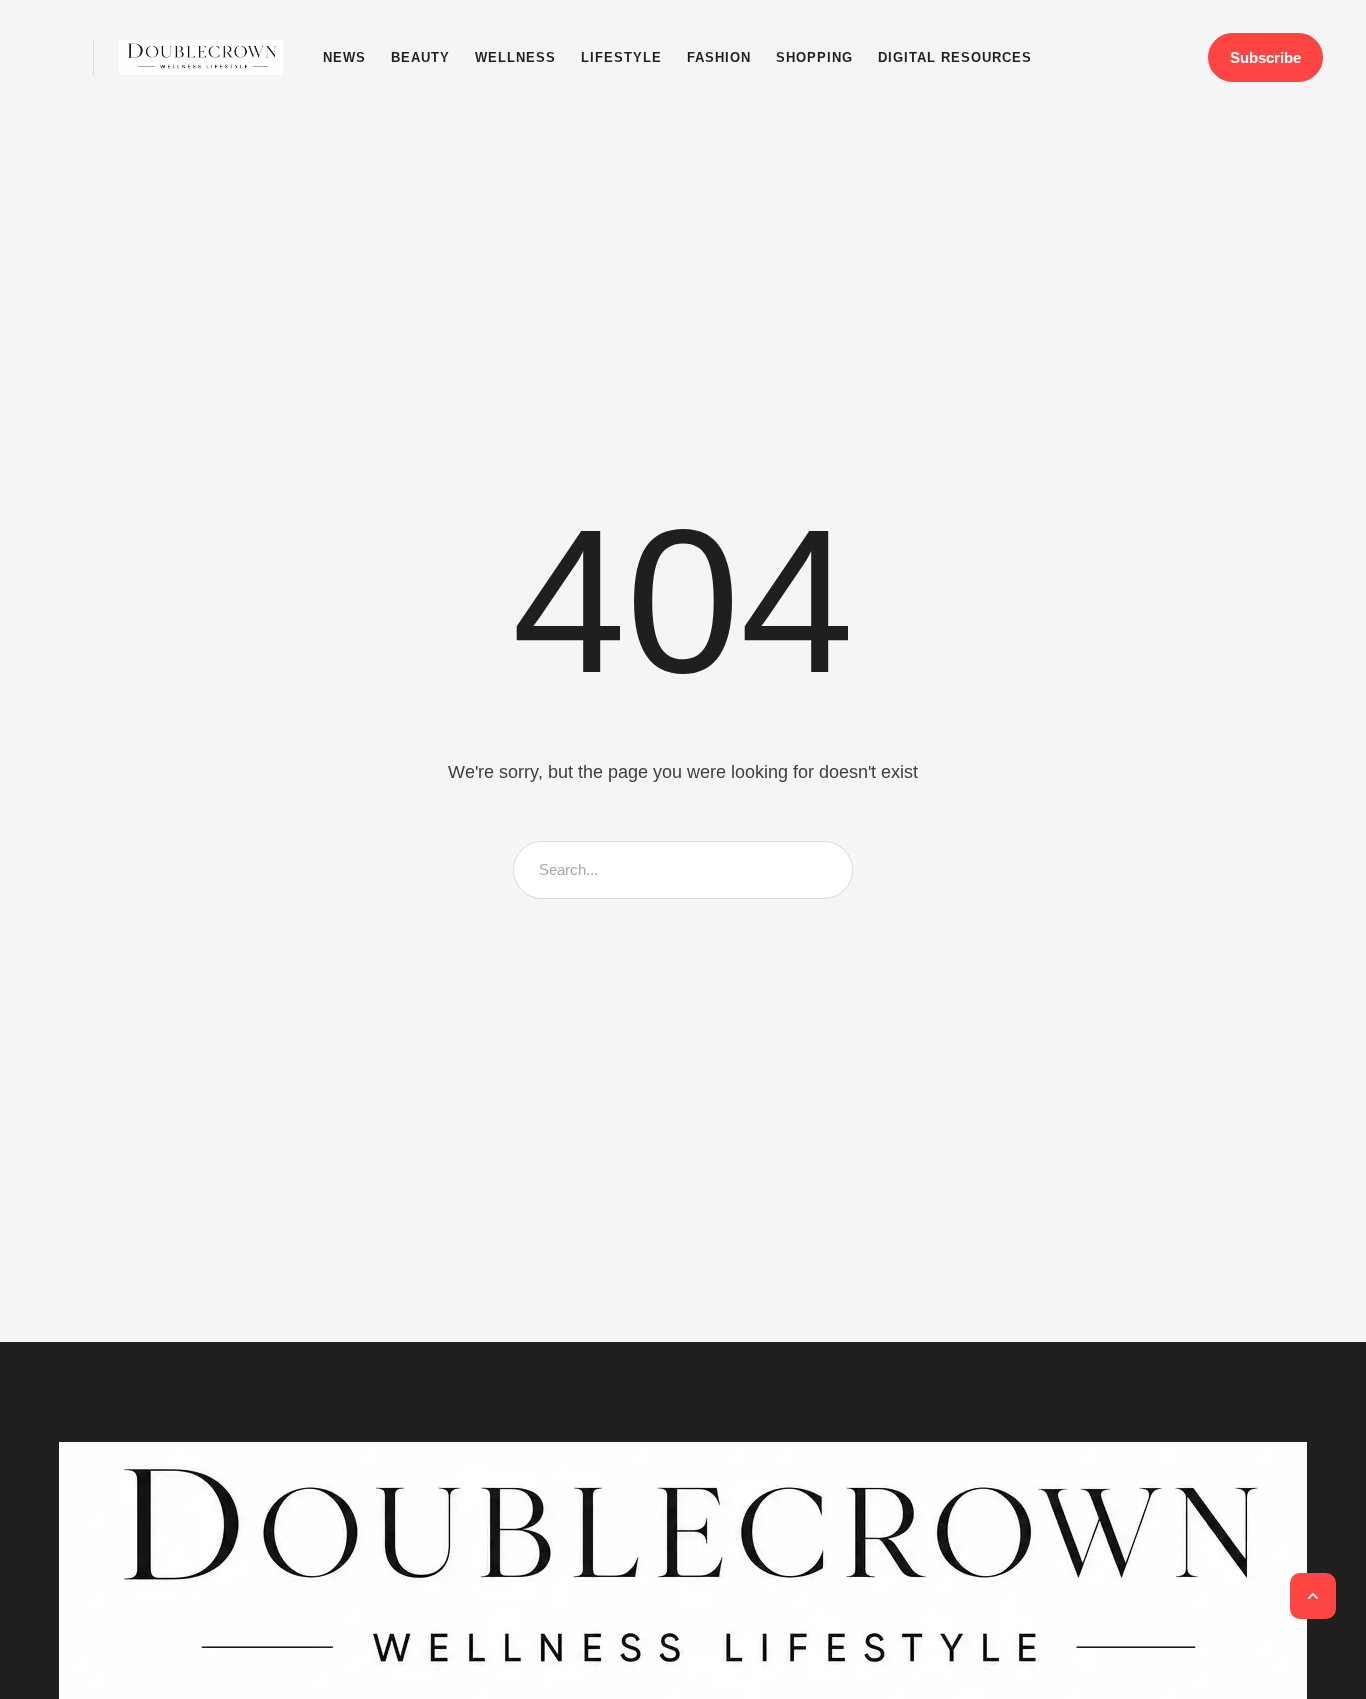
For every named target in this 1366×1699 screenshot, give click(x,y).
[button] (55, 57)
